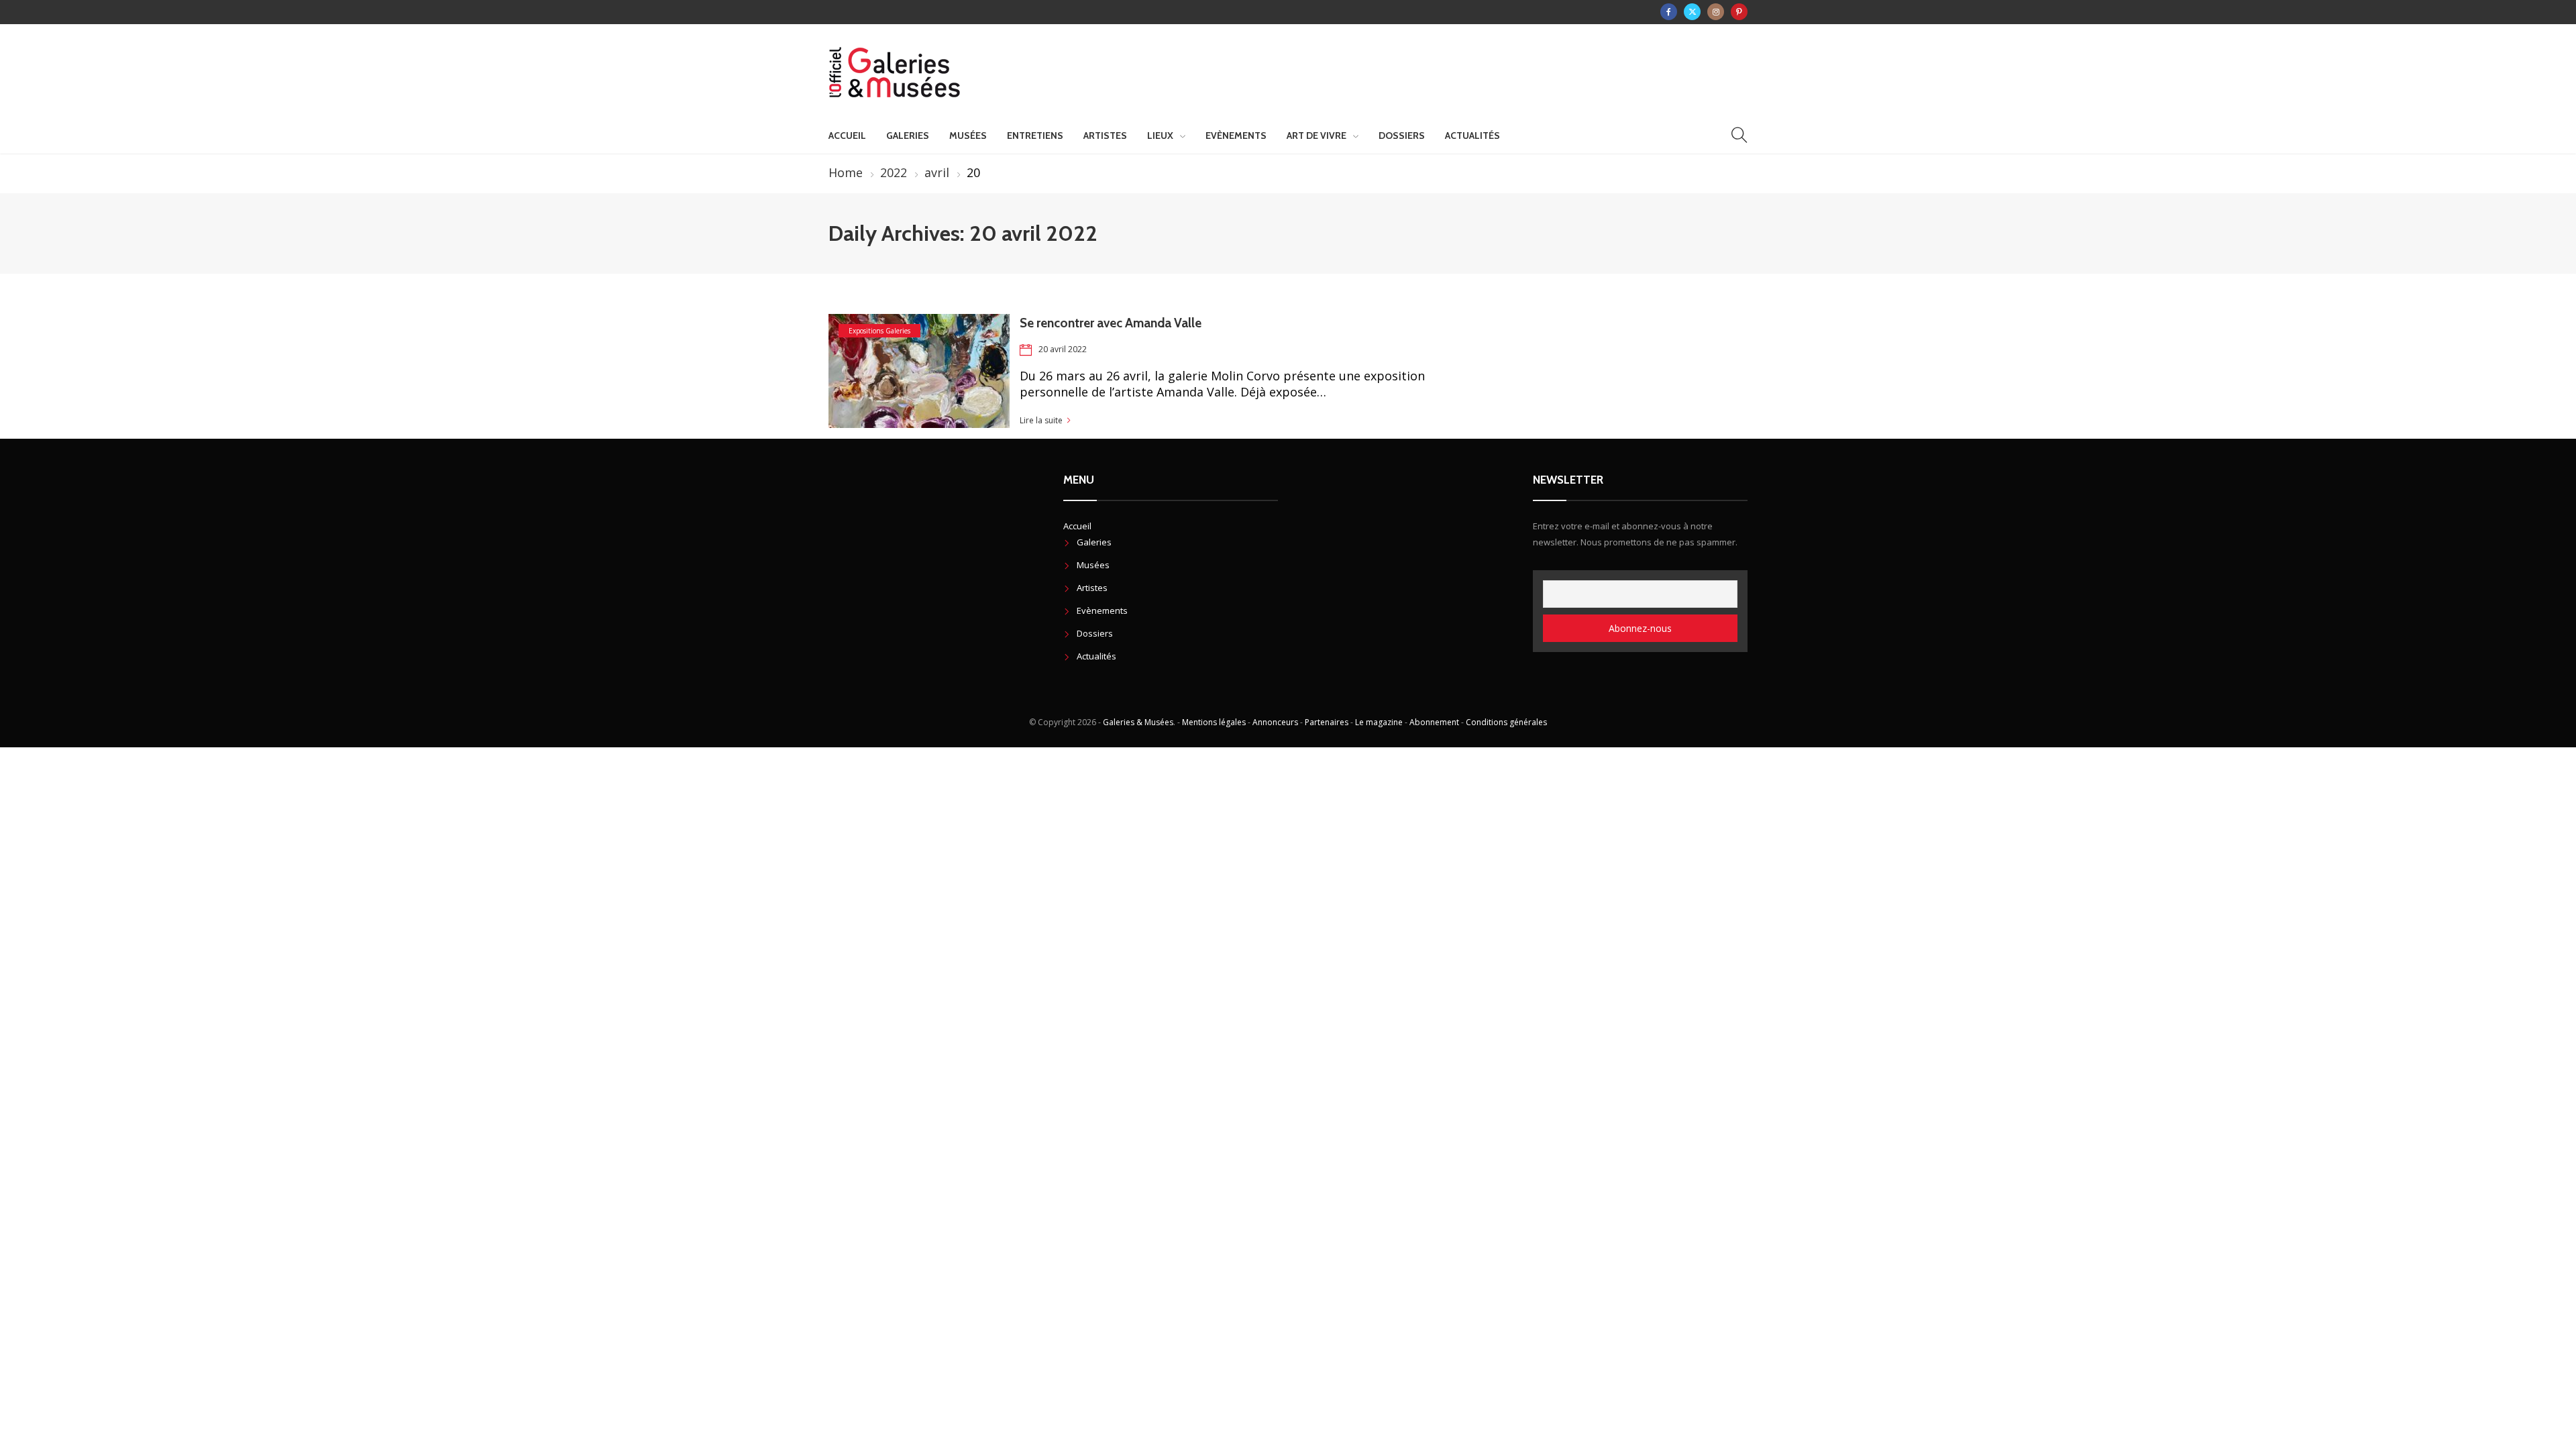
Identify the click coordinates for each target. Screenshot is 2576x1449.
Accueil (847, 136)
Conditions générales (1506, 722)
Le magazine (1379, 722)
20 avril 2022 (1063, 349)
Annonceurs (1275, 722)
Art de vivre (1317, 136)
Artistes (1105, 136)
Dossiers (1402, 136)
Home (846, 172)
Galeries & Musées (1138, 722)
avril (937, 172)
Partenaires (1327, 722)
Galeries (908, 136)
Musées (968, 136)
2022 (894, 172)
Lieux (1160, 136)
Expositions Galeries (879, 331)
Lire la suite (1041, 420)
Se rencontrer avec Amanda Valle (1111, 323)
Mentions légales (1214, 722)
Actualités (1472, 136)
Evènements (1236, 136)
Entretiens (1035, 136)
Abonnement (1434, 722)
